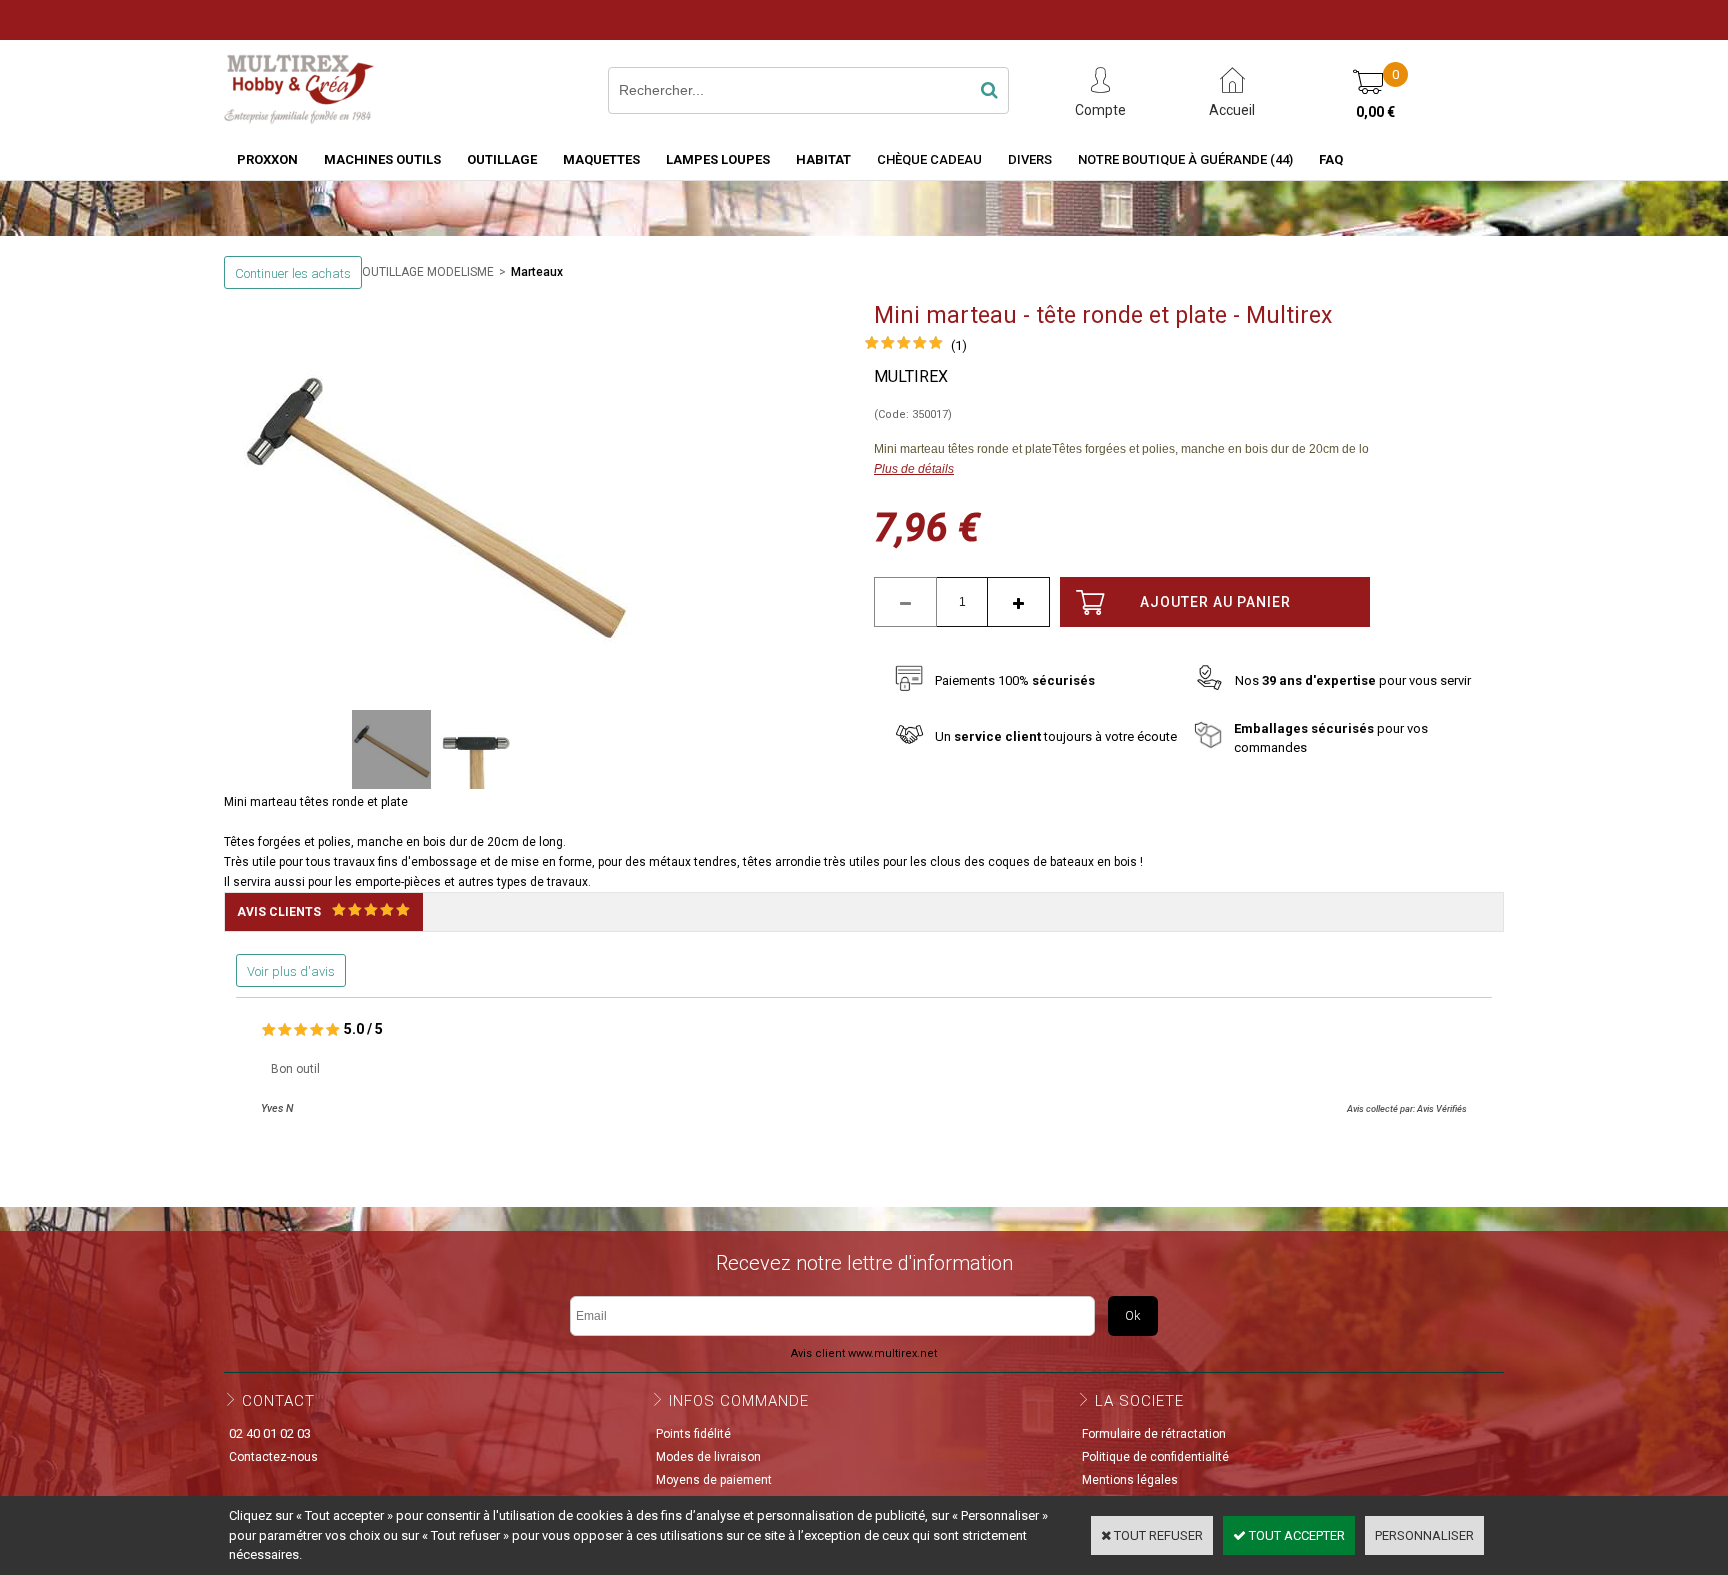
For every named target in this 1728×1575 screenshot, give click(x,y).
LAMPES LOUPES (718, 159)
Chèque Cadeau (929, 159)
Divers (1030, 159)
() (959, 345)
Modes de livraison (708, 1457)
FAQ (1331, 159)
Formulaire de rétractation (1154, 1434)
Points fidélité (693, 1434)
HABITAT (823, 159)
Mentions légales (1130, 1480)
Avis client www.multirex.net (864, 1353)
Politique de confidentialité (1155, 1457)
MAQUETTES (601, 159)
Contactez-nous (273, 1457)
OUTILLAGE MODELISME (428, 272)
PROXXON (267, 159)
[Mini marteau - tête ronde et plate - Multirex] (904, 346)
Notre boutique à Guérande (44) (1185, 159)
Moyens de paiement (714, 1480)
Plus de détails (914, 469)
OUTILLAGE (502, 159)
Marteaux (537, 272)
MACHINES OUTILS (382, 159)
